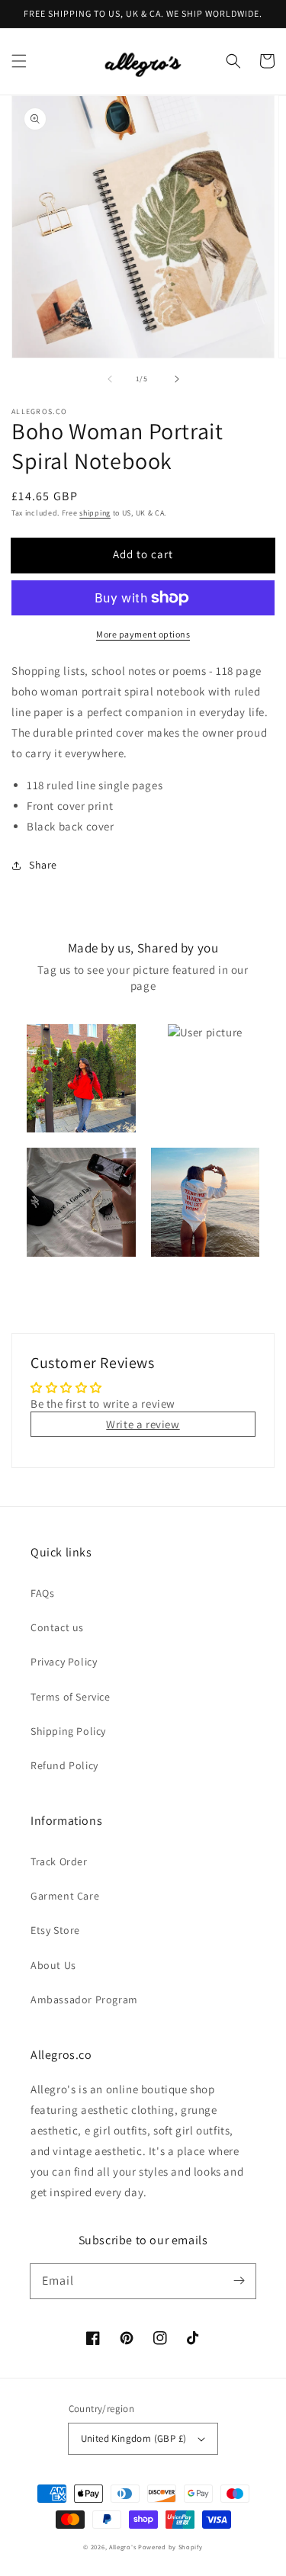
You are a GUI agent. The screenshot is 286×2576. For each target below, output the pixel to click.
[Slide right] (177, 379)
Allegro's (122, 2547)
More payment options (143, 634)
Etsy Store (55, 1930)
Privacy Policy (64, 1662)
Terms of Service (71, 1697)
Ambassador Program (84, 1999)
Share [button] (43, 865)
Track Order (59, 1861)
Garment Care (65, 1896)
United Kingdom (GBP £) (134, 2438)
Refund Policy (64, 1765)
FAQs (42, 1593)
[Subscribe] (239, 2281)
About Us (53, 1965)
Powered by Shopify (170, 2547)
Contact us (57, 1627)
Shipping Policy (68, 1731)
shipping (95, 513)
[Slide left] (110, 379)
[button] (19, 61)
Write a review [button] (143, 1424)
